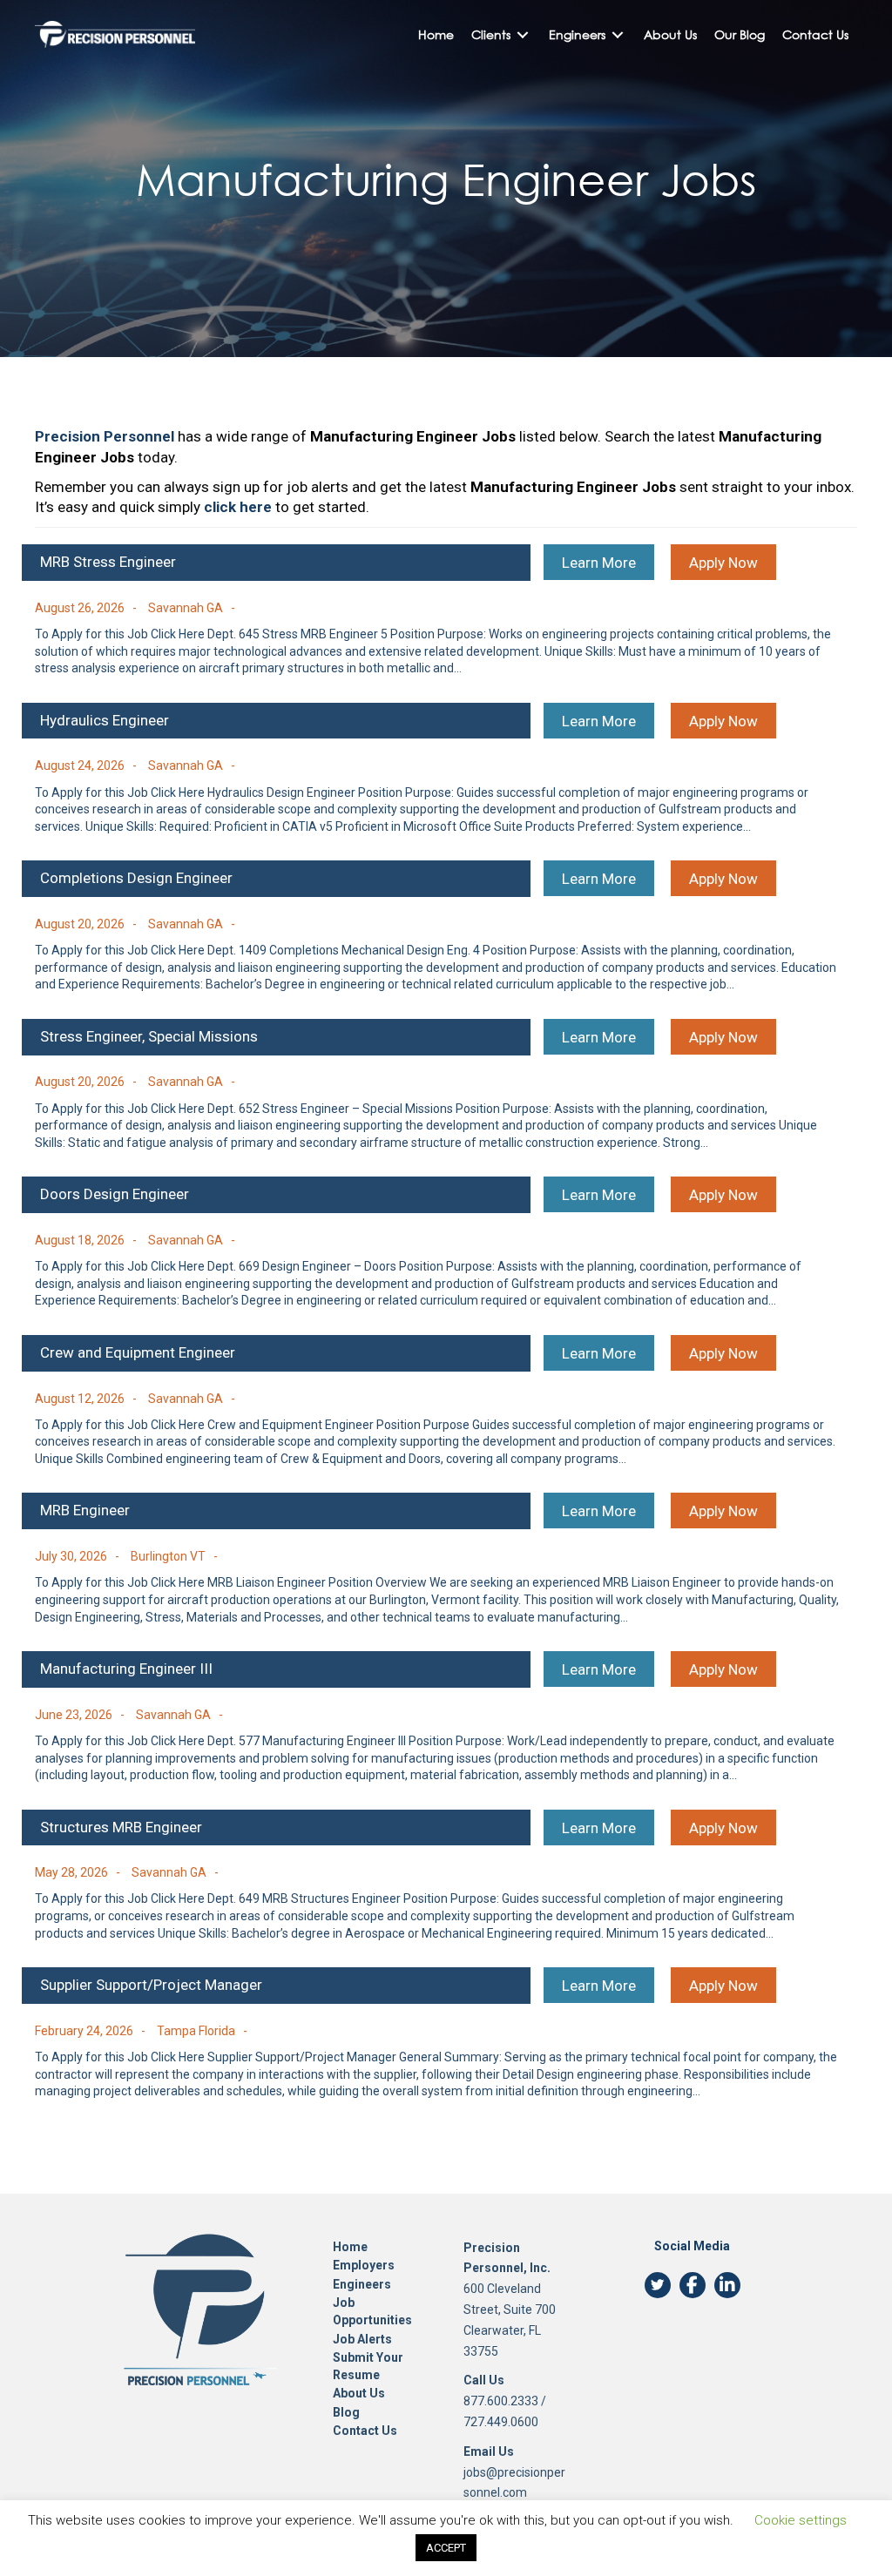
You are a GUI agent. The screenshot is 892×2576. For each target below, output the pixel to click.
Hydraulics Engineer (105, 720)
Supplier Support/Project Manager (151, 1985)
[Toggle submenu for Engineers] (618, 34)
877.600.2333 (501, 2401)
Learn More (599, 563)
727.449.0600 (501, 2422)
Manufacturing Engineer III (126, 1669)
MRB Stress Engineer (108, 562)
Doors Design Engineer (115, 1194)
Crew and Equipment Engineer (138, 1352)
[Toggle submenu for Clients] (523, 34)
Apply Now (723, 563)
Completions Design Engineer (136, 878)
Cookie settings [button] (801, 2520)
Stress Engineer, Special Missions (149, 1036)
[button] (658, 2285)
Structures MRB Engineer (121, 1827)
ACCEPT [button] (446, 2548)
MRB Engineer (85, 1510)
